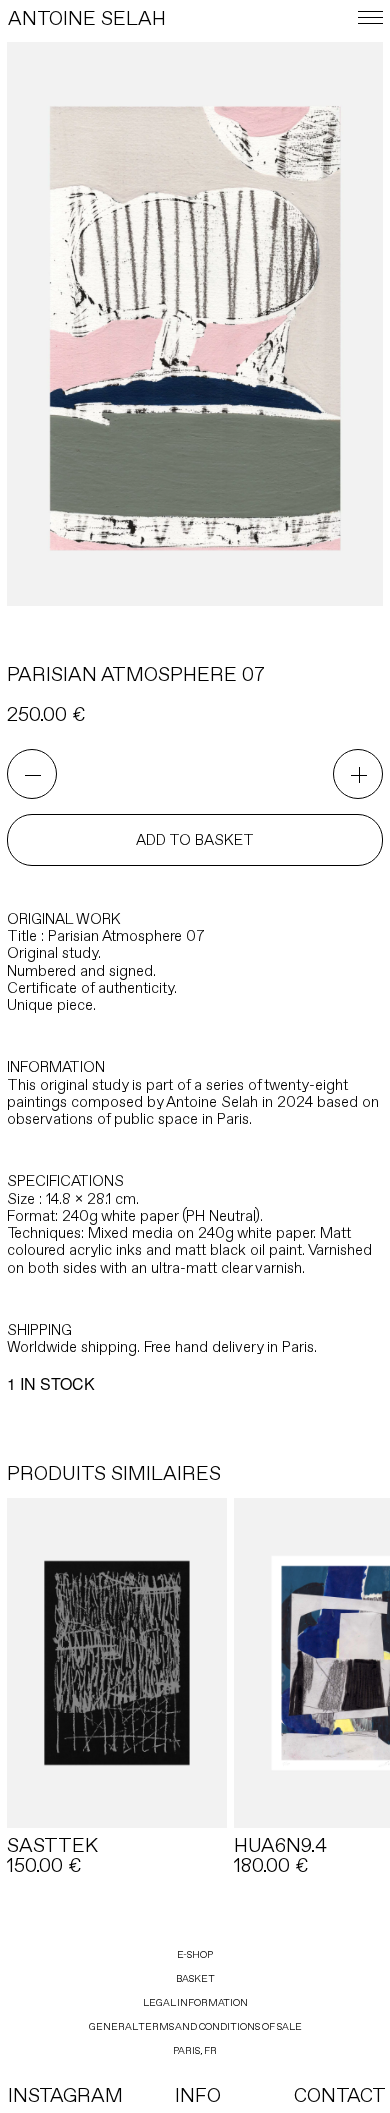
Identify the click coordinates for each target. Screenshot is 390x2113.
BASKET (195, 1978)
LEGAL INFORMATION (195, 2002)
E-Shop (195, 1954)
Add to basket (195, 840)
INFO (198, 2095)
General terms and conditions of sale (195, 2026)
